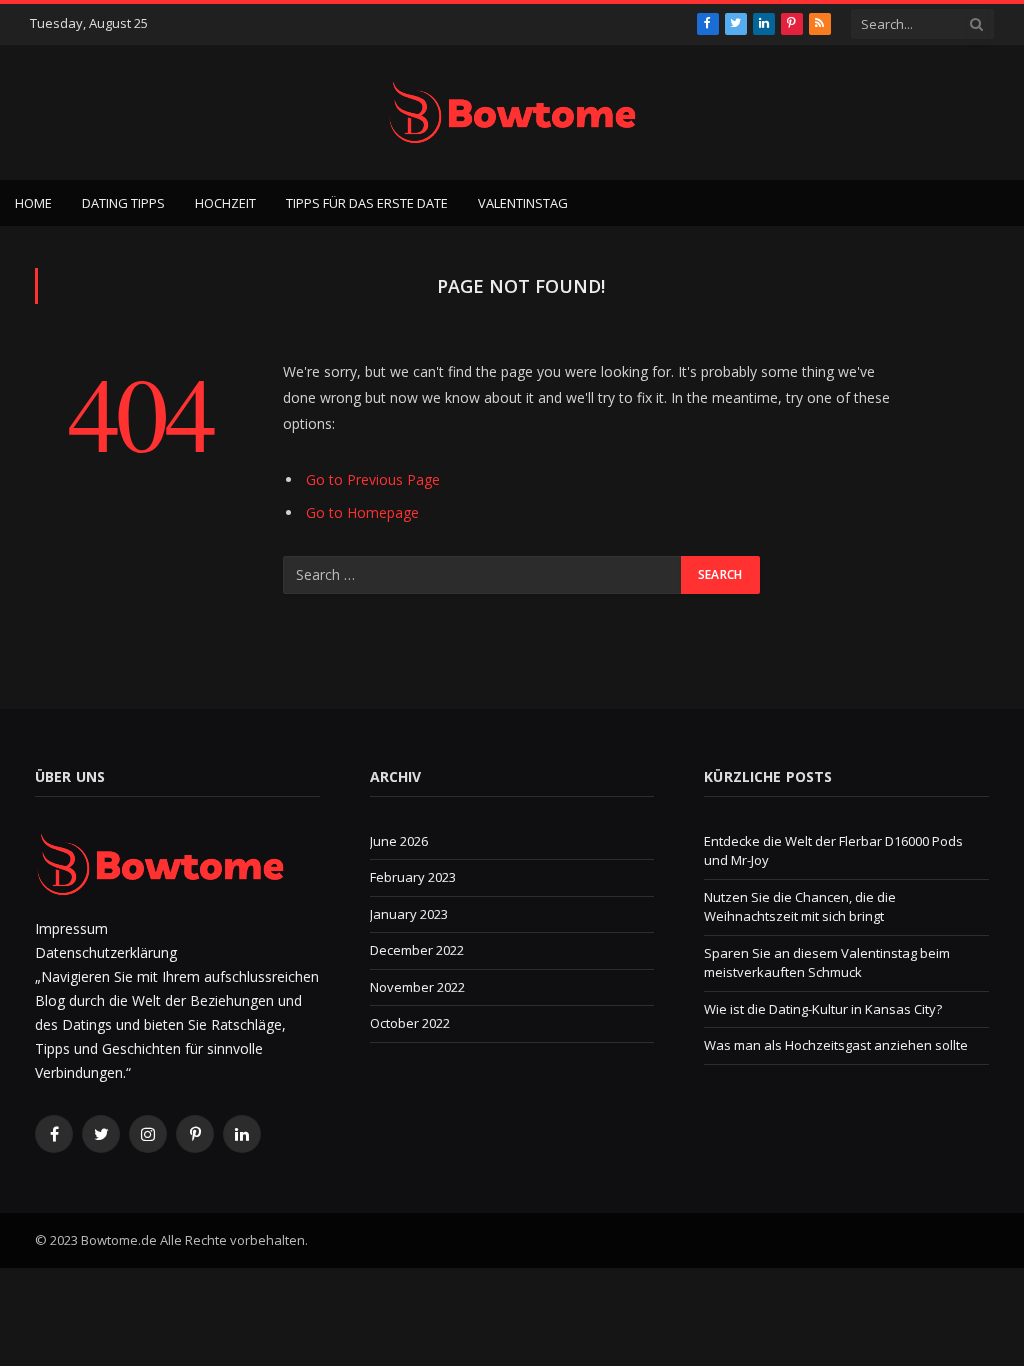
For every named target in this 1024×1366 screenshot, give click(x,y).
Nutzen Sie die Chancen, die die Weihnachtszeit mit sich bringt (800, 907)
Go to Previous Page (373, 479)
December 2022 (417, 950)
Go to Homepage (362, 512)
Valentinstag (523, 203)
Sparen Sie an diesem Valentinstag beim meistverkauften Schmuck (827, 963)
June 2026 (399, 841)
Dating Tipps (123, 203)
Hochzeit (225, 203)
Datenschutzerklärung (106, 952)
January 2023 (409, 914)
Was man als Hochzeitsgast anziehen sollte (836, 1045)
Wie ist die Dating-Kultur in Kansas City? (823, 1009)
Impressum (71, 928)
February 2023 (413, 877)
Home (33, 203)
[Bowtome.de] (512, 112)
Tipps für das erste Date (367, 203)
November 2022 (417, 987)
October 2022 (410, 1023)
